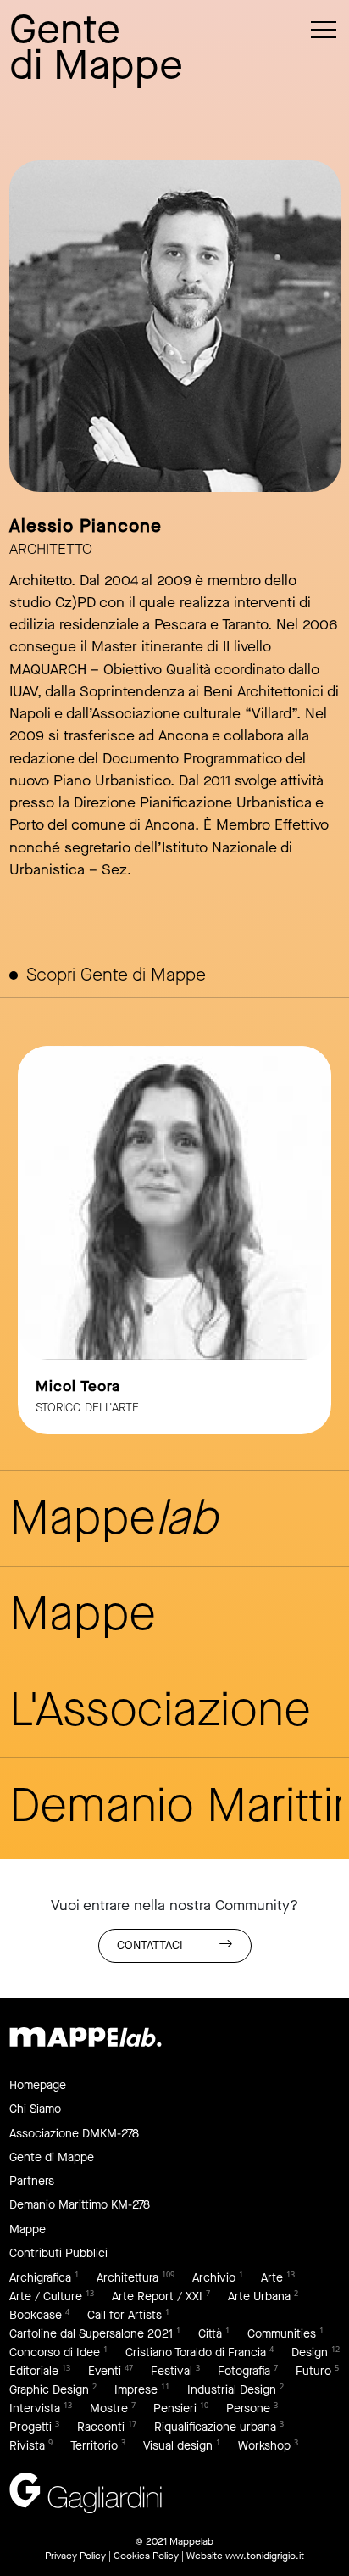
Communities (282, 2334)
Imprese (136, 2390)
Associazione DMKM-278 (74, 2134)
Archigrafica (40, 2278)
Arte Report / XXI (157, 2297)
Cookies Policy (146, 2556)
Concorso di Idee (55, 2352)
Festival (172, 2371)
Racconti (101, 2427)
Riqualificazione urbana (215, 2427)
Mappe (28, 2230)
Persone (248, 2408)
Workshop (264, 2446)
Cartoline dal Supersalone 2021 (91, 2334)
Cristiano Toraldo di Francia (196, 2352)
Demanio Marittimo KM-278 (80, 2205)
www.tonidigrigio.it (265, 2556)
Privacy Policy (75, 2556)
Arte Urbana (259, 2297)
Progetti (30, 2427)
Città (210, 2334)
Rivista (27, 2446)
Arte (272, 2278)
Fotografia (244, 2371)
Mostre (109, 2408)
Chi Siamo (35, 2109)
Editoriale (34, 2371)
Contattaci (150, 1945)
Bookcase (36, 2315)
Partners (32, 2181)
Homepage (38, 2085)
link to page (174, 1240)
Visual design (178, 2446)
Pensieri (175, 2408)
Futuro (313, 2371)
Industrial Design (232, 2390)
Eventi (105, 2371)
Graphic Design (49, 2390)
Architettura (127, 2278)
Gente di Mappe (52, 2157)
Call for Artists (125, 2315)
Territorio (94, 2446)
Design (310, 2352)
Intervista (35, 2408)
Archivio (214, 2278)
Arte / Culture (46, 2297)
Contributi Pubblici (58, 2253)
